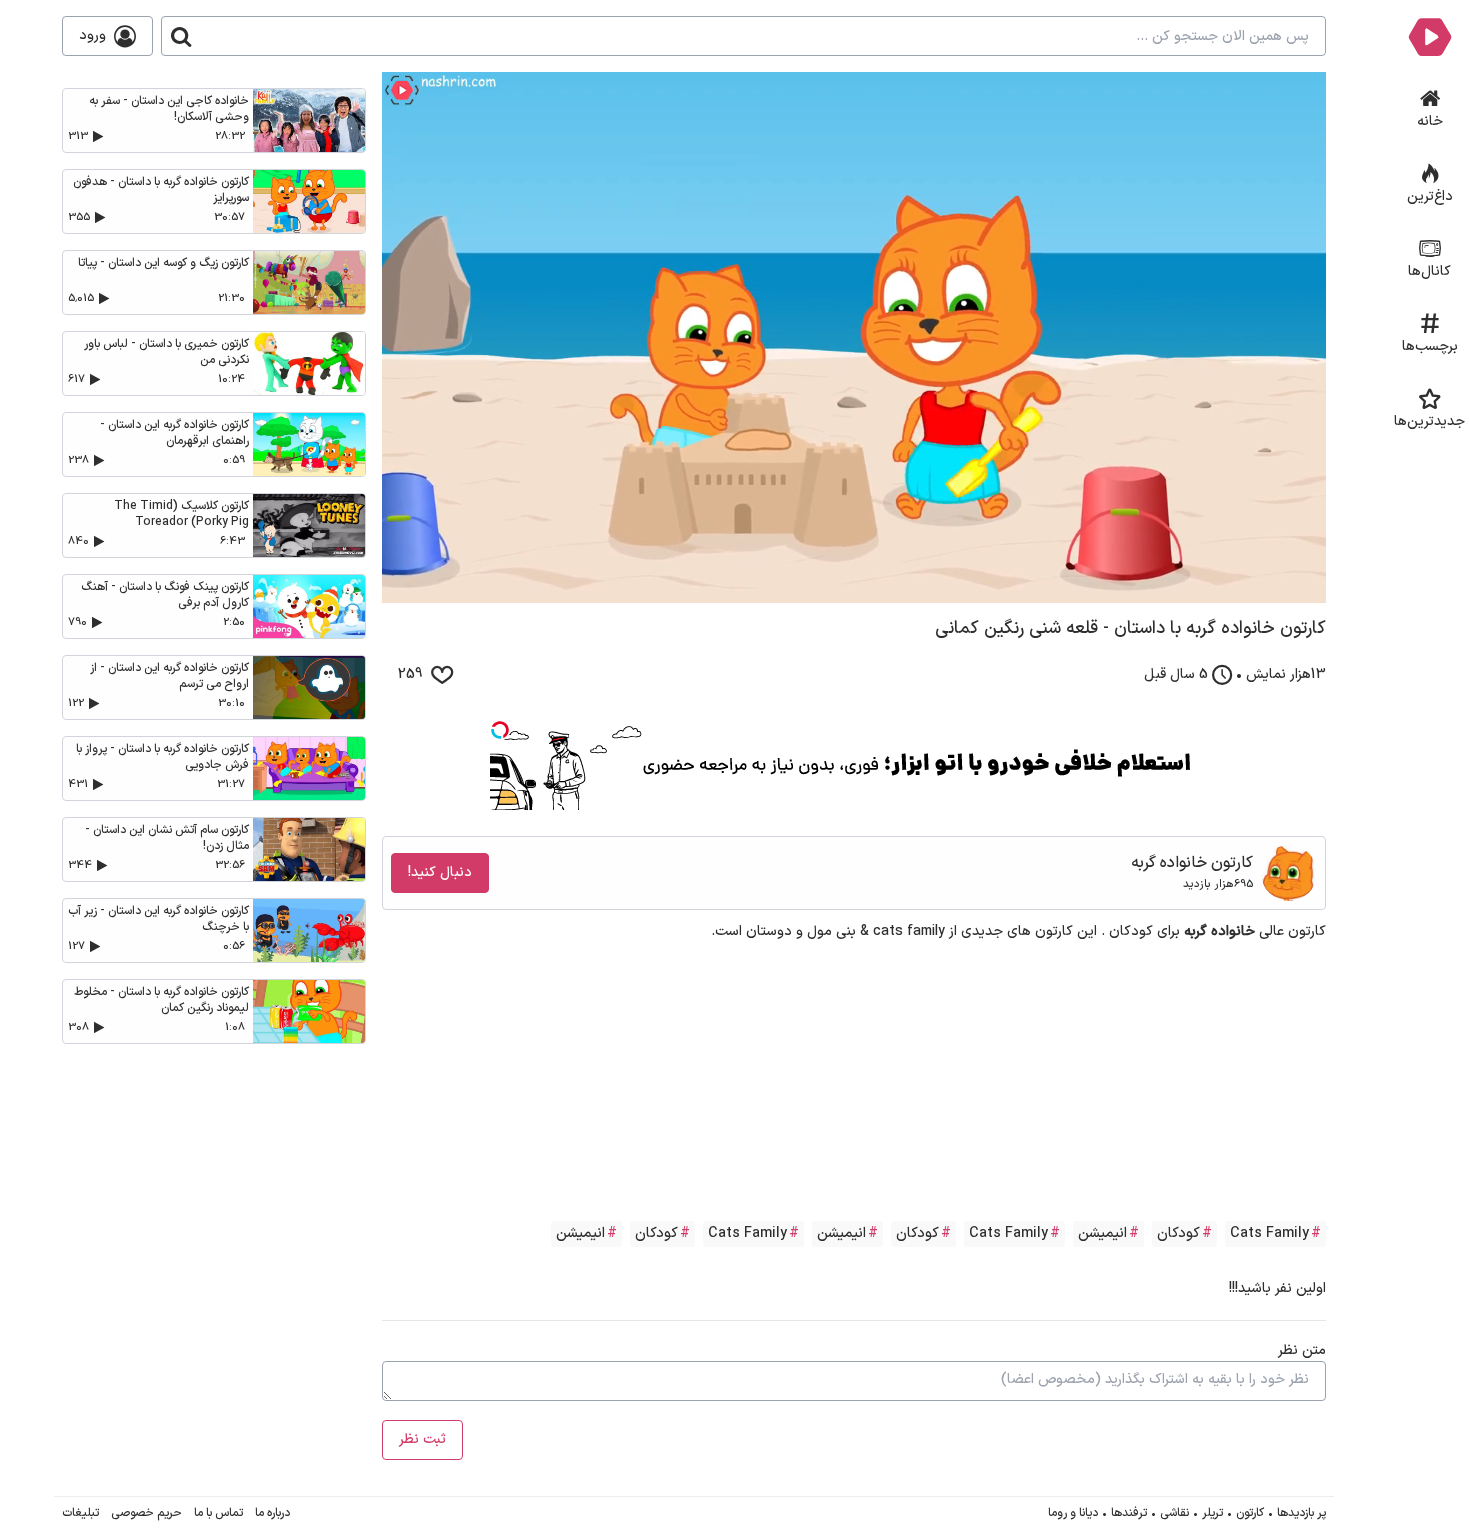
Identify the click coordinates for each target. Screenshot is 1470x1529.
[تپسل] (500, 730)
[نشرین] (1429, 36)
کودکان (1178, 1233)
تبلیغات (80, 1513)
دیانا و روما (1073, 1513)
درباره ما (272, 1513)
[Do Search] (181, 36)
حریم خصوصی (146, 1513)
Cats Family (1269, 1233)
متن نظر (1302, 1350)
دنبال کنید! (440, 872)
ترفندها (1129, 1513)
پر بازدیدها (1301, 1513)
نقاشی (1174, 1513)
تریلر (1212, 1513)
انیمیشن (1102, 1233)
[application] (854, 337)
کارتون (1250, 1513)
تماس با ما (218, 1513)
